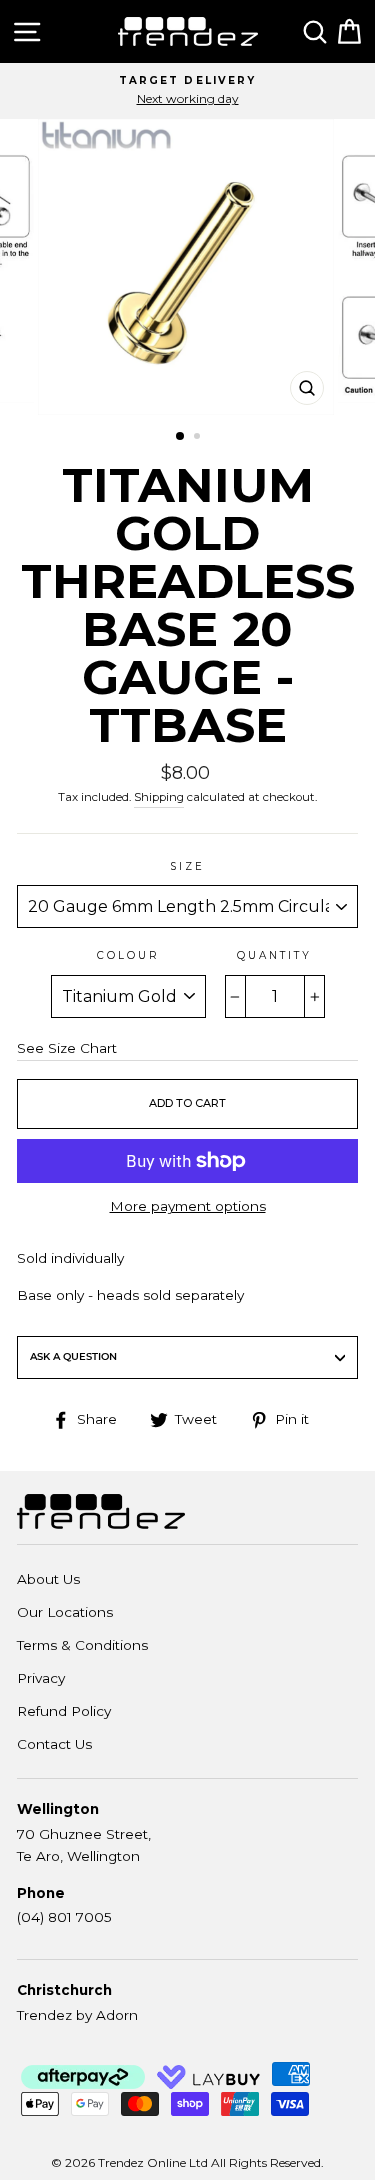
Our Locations (65, 1612)
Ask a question (73, 1356)
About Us (48, 1579)
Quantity (274, 955)
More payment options (188, 1206)
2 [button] (199, 438)
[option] (187, 91)
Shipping (159, 797)
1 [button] (181, 437)
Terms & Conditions (82, 1645)
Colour (128, 955)
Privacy (41, 1678)
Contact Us (54, 1744)
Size (187, 866)
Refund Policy (64, 1711)
